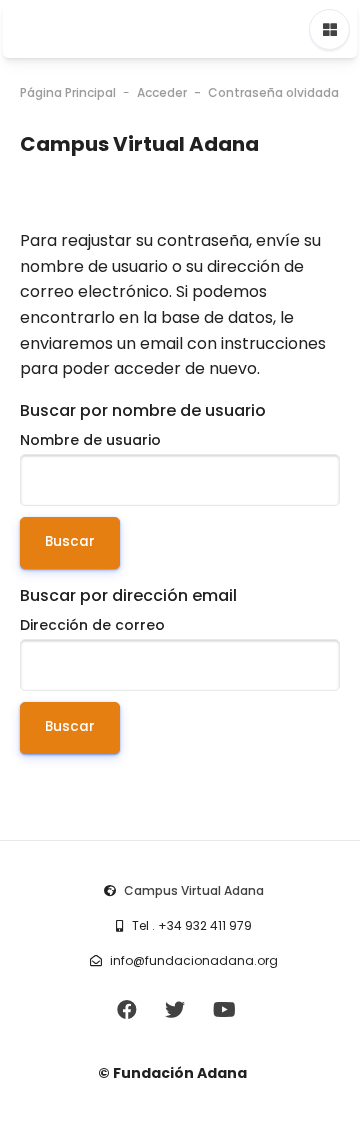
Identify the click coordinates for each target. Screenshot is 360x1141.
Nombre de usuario (90, 440)
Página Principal (68, 92)
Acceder (162, 92)
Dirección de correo (92, 625)
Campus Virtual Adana (194, 890)
